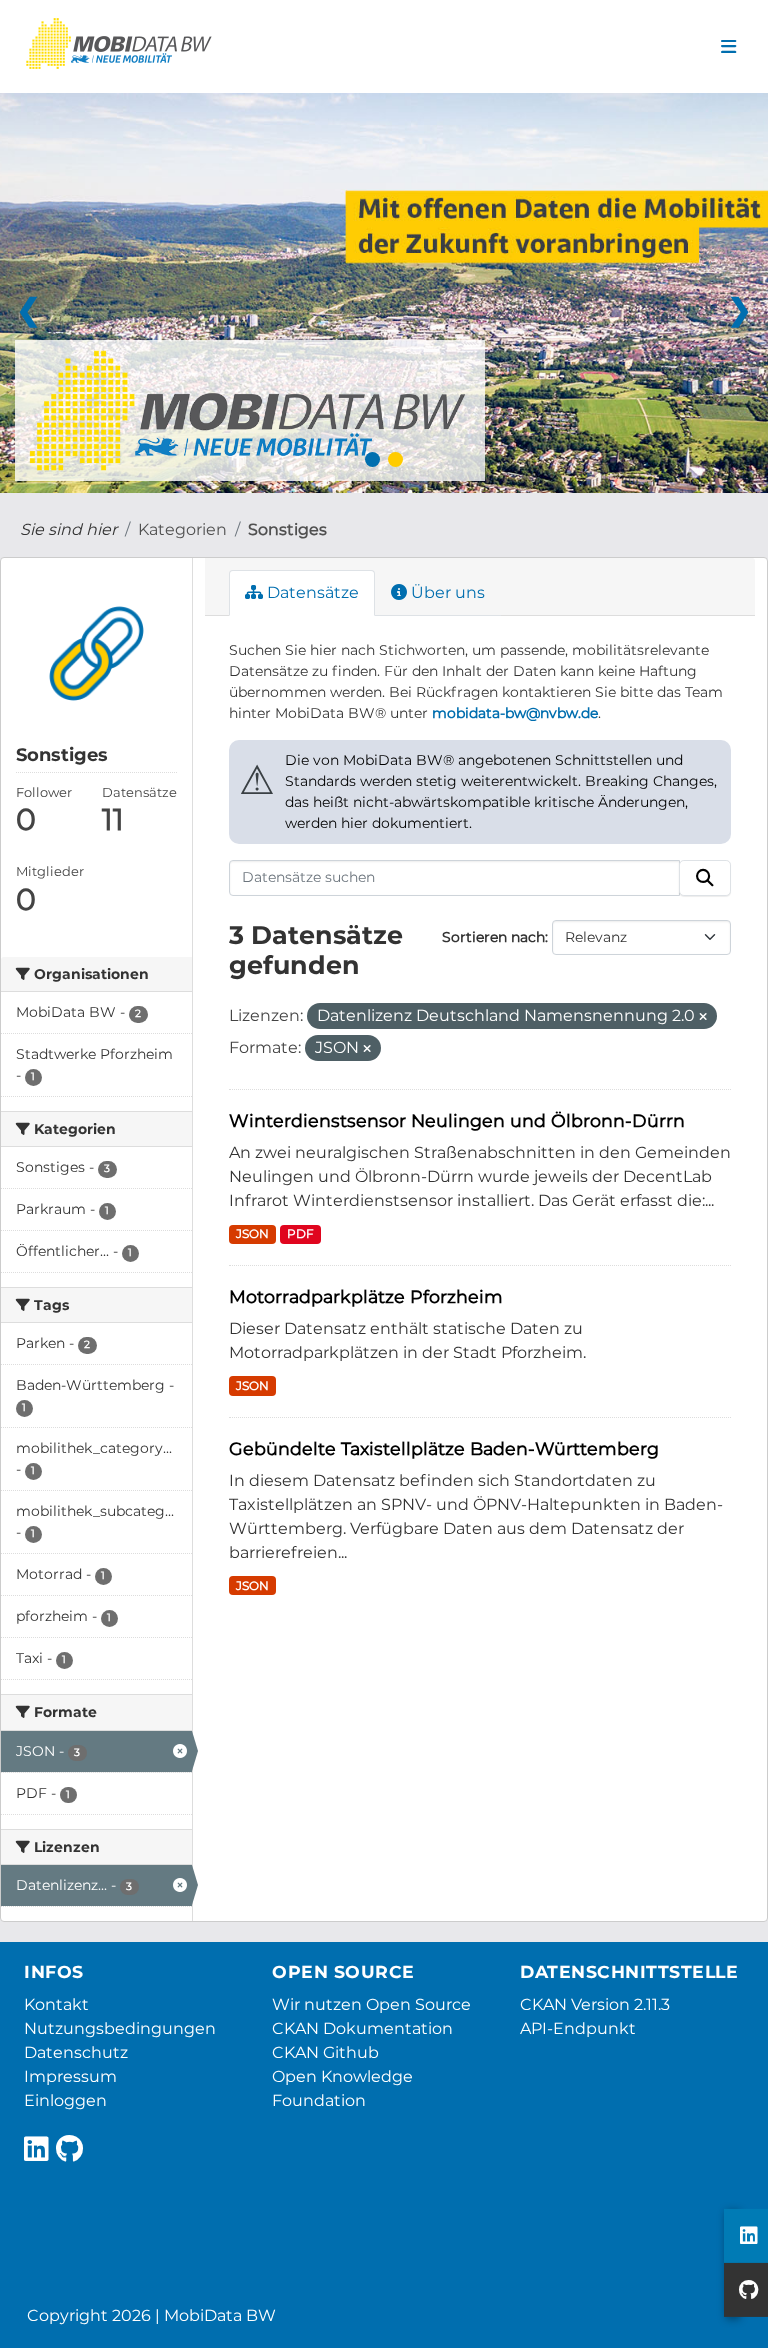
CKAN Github (325, 2052)
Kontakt (56, 2004)
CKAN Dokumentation (362, 2028)
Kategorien (182, 529)
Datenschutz (76, 2052)
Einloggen (65, 2100)
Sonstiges (287, 529)
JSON (252, 1233)
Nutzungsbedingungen (120, 2028)
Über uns (446, 592)
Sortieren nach (493, 937)
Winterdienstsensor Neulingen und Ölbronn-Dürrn (457, 1120)
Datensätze (311, 592)
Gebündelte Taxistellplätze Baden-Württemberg (444, 1448)
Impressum (70, 2076)
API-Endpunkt (578, 2028)
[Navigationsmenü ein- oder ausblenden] (728, 47)
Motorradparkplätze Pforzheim (366, 1296)
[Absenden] (705, 878)
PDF (300, 1233)
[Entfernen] (703, 1017)
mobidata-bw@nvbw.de (515, 713)
